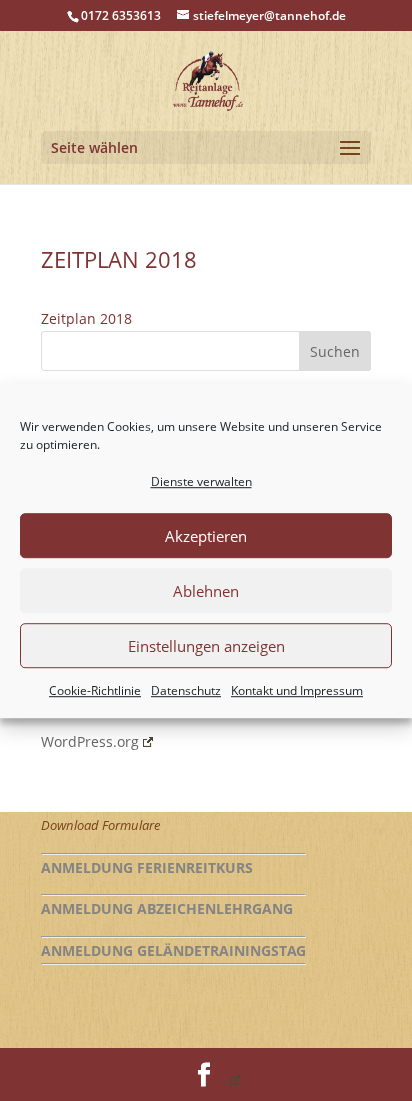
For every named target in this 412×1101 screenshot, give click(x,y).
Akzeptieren (206, 536)
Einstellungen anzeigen (206, 646)
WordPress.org (90, 741)
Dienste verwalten (201, 481)
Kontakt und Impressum (297, 691)
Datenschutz (186, 691)
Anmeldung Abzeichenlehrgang (167, 908)
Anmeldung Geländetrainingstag (173, 950)
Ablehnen (206, 591)
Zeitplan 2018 (86, 318)
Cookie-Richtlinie (95, 691)
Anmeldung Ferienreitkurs (147, 867)
